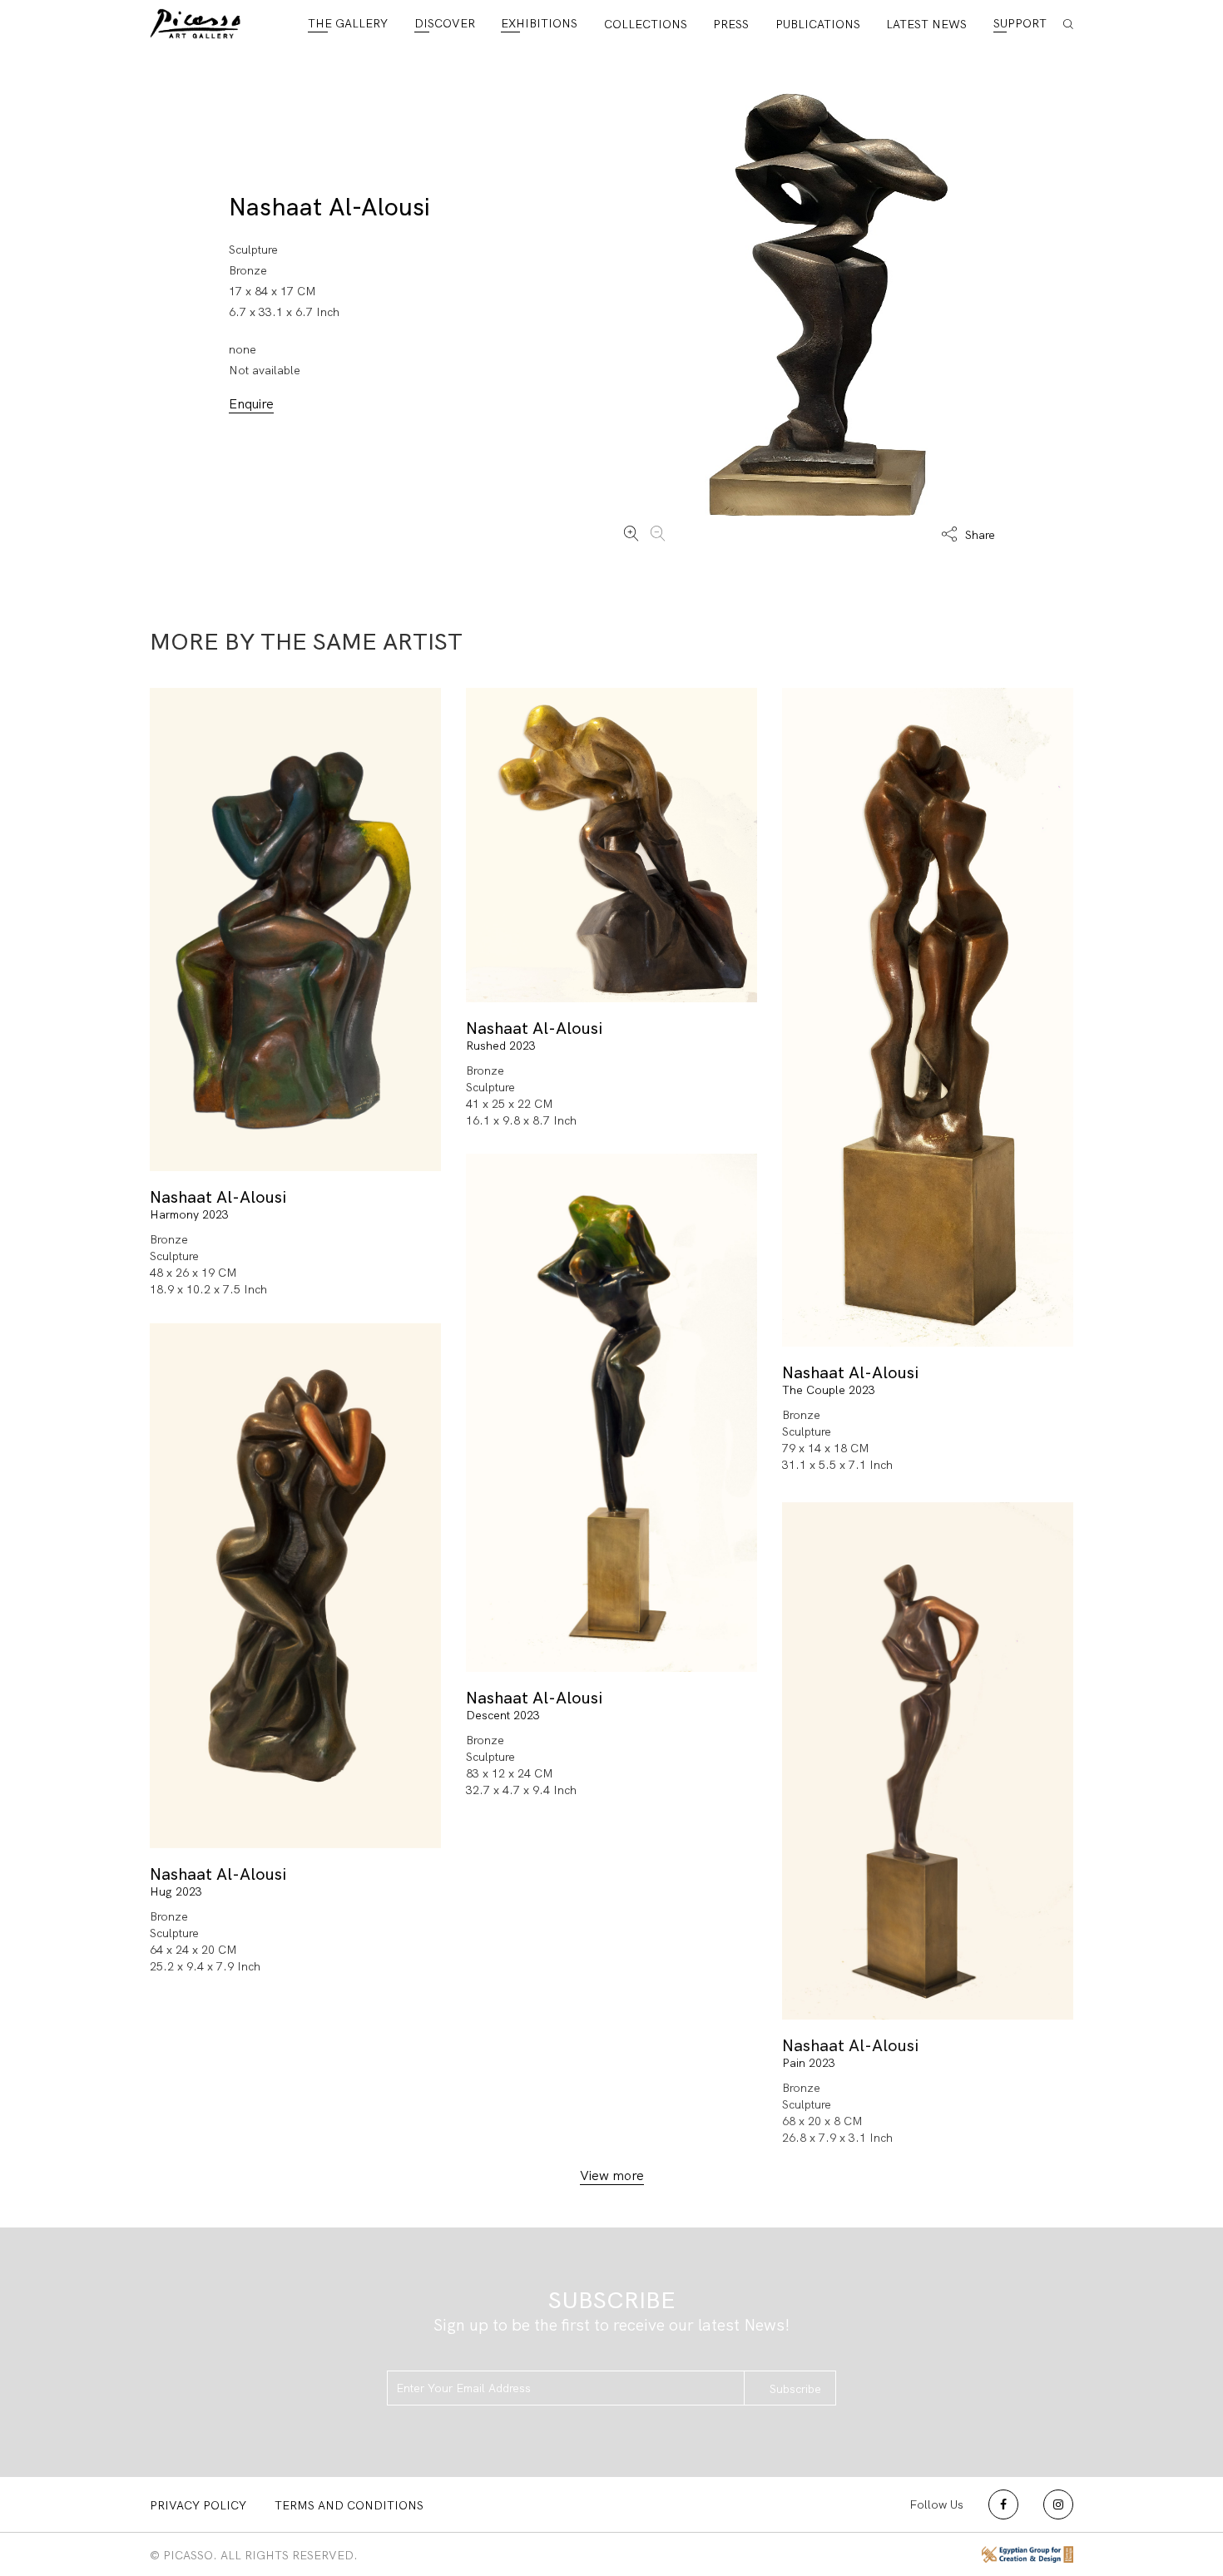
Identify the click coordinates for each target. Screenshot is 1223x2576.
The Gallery (348, 23)
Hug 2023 (176, 1891)
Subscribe (795, 2389)
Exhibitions (539, 23)
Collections (646, 24)
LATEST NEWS (926, 24)
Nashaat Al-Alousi (329, 207)
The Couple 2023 (829, 1390)
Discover (445, 23)
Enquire (251, 404)
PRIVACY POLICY (198, 2505)
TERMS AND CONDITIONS (349, 2505)
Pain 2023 (809, 2063)
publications (818, 24)
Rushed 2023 (501, 1046)
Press (731, 24)
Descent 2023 (503, 1715)
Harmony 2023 (189, 1214)
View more (612, 2176)
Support (1020, 23)
